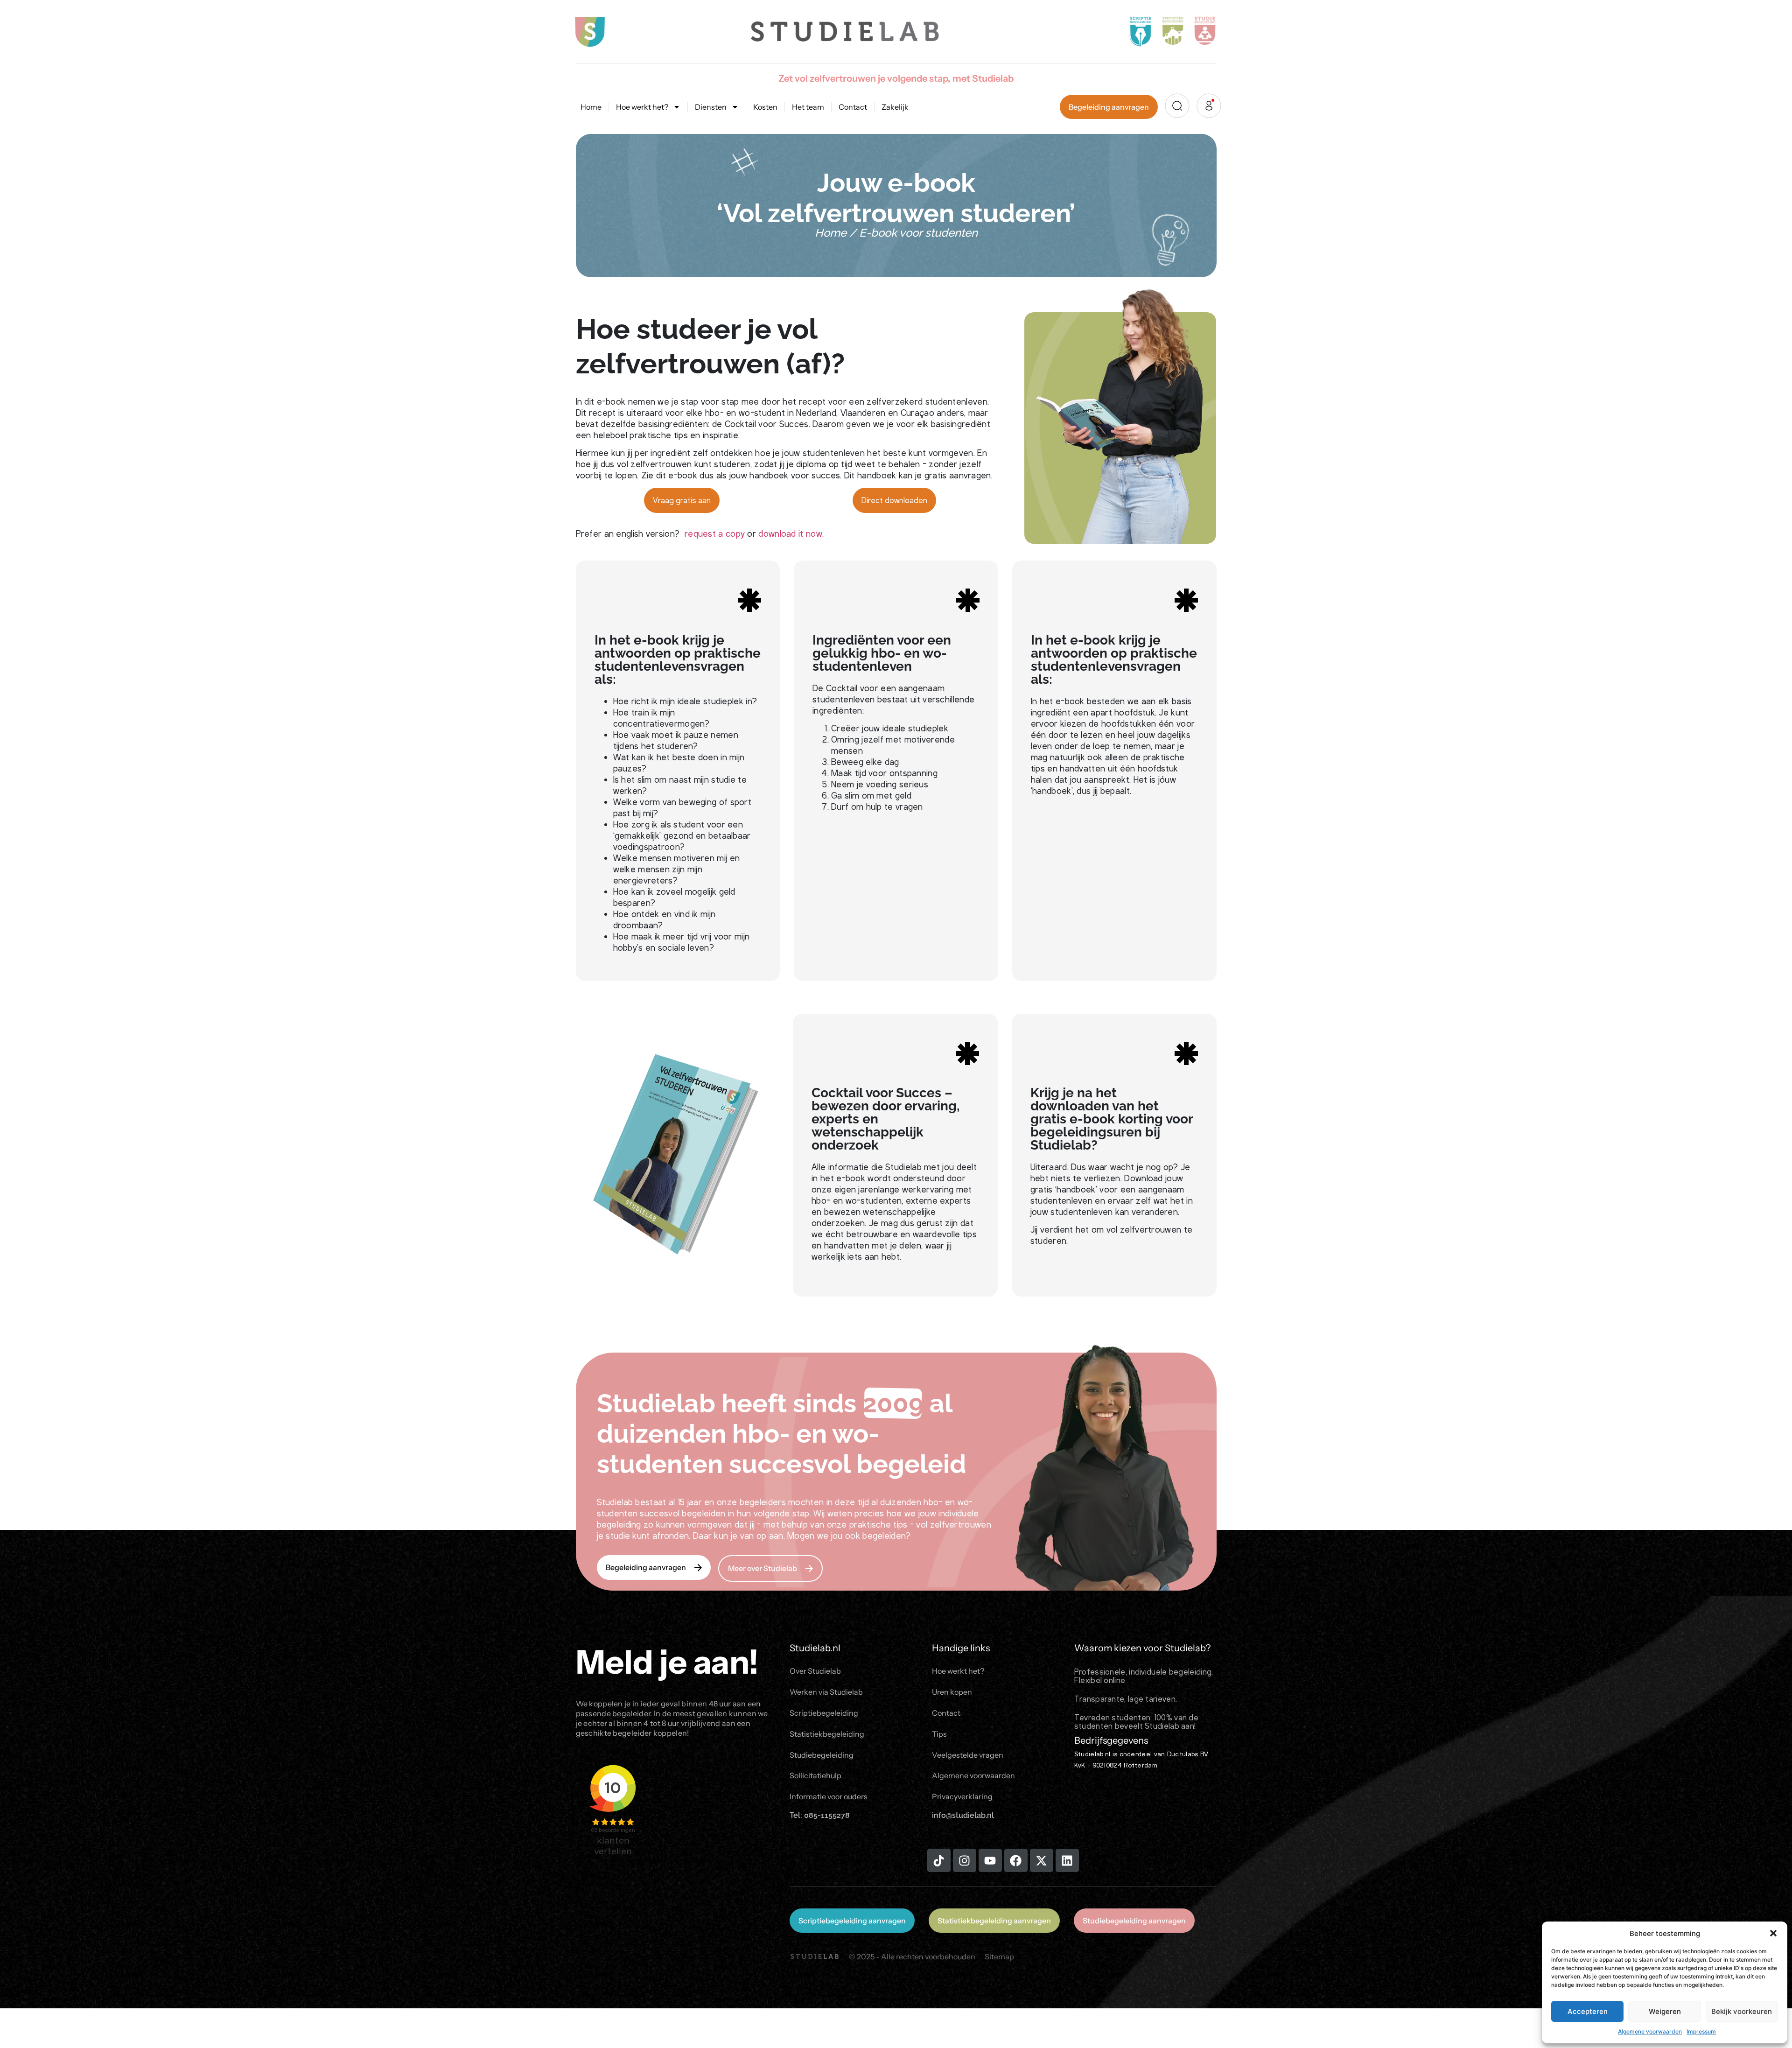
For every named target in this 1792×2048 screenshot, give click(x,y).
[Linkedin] (1067, 1860)
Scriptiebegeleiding (824, 1713)
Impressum (1701, 2031)
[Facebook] (1016, 1860)
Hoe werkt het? (642, 107)
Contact (853, 107)
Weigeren (1665, 2011)
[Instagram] (965, 1860)
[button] (1773, 1933)
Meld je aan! (667, 1662)
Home (591, 107)
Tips (939, 1734)
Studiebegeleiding (822, 1755)
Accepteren (1588, 2011)
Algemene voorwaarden (1650, 2031)
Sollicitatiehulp (815, 1775)
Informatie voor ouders (829, 1796)
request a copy (715, 533)
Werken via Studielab (826, 1692)
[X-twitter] (1042, 1860)
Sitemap (999, 1957)
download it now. (791, 533)
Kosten (765, 107)
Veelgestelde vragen (968, 1755)
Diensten (711, 107)
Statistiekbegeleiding (827, 1734)
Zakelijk (895, 107)
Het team (808, 107)
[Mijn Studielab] (1209, 106)
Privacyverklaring (962, 1796)
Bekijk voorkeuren (1742, 2011)
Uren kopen (952, 1692)
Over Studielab (815, 1671)
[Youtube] (990, 1860)
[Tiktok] (939, 1860)
